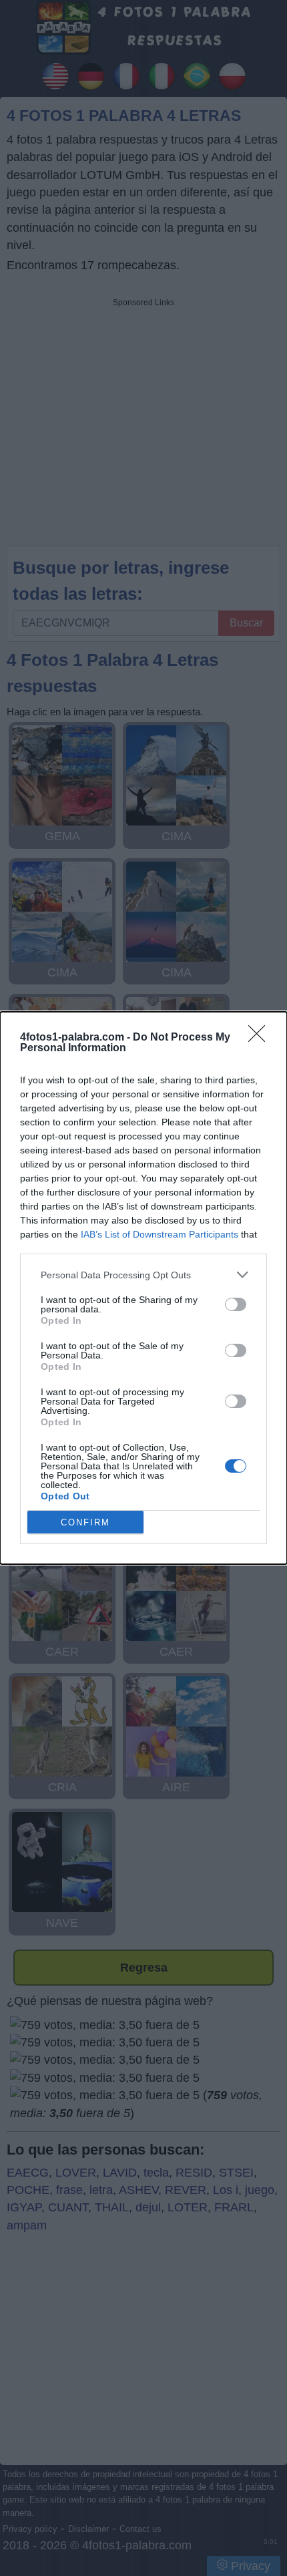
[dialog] (143, 1288)
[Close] (261, 1038)
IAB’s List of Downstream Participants (160, 1234)
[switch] (236, 1304)
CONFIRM (85, 1522)
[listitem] (143, 1275)
